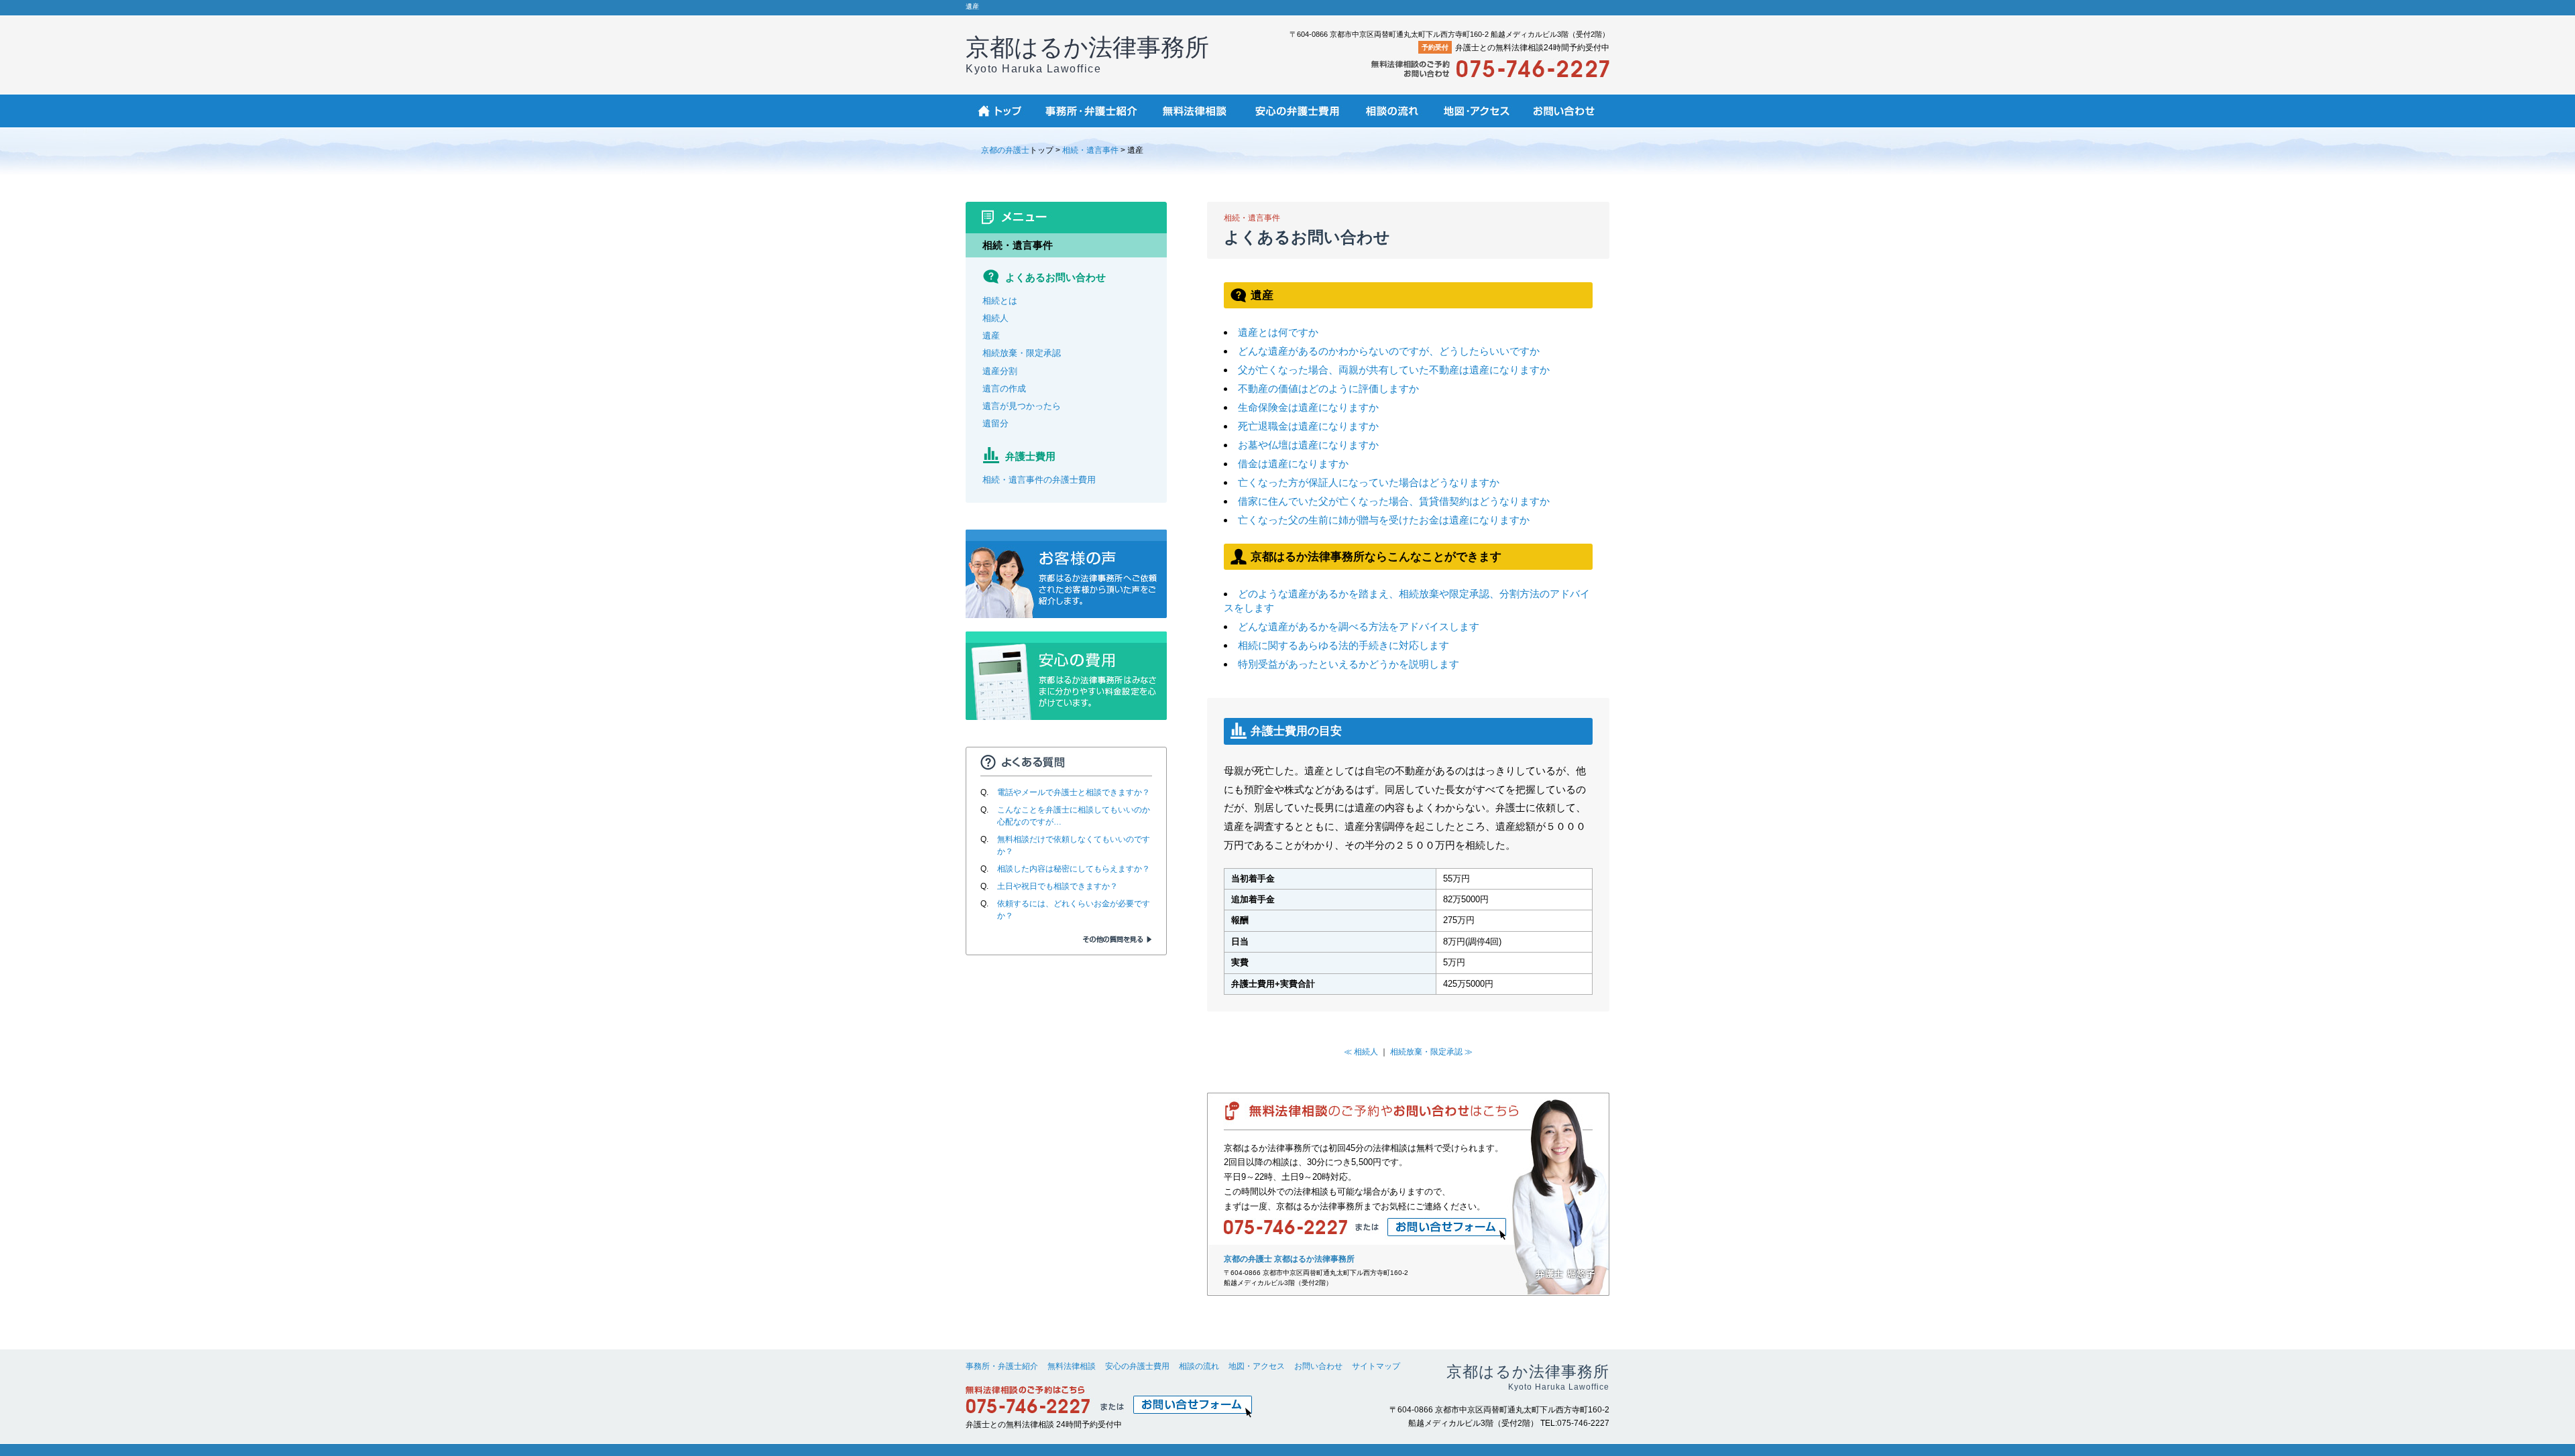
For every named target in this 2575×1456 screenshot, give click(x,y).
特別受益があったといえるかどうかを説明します (1349, 664)
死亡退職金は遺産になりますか (1308, 426)
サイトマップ (1376, 1366)
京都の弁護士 (1005, 150)
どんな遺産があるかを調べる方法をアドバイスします (1359, 626)
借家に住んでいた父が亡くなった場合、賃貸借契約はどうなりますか (1394, 501)
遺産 (991, 336)
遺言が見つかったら (1022, 406)
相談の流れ (1199, 1366)
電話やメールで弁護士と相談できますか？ (1074, 792)
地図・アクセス (1257, 1366)
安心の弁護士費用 (1137, 1366)
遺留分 (995, 423)
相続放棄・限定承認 (1022, 353)
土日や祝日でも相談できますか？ (1057, 886)
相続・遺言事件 (1090, 150)
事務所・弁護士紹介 (1002, 1366)
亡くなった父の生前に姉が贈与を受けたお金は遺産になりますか (1384, 520)
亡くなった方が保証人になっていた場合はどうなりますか (1369, 482)
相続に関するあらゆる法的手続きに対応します (1343, 645)
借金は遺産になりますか (1293, 464)
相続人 (995, 318)
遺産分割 (1000, 371)
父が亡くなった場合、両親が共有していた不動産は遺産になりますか (1394, 370)
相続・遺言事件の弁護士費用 (1039, 480)
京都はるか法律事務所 (1087, 54)
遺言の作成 (1004, 388)
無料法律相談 (1072, 1366)
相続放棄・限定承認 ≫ (1431, 1052)
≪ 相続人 (1361, 1052)
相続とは (1000, 301)
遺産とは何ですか (1278, 332)
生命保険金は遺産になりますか (1308, 407)
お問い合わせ (1318, 1366)
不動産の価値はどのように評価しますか (1328, 388)
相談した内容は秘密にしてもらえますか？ (1074, 869)
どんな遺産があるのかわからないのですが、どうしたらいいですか (1389, 351)
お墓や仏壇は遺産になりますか (1308, 445)
